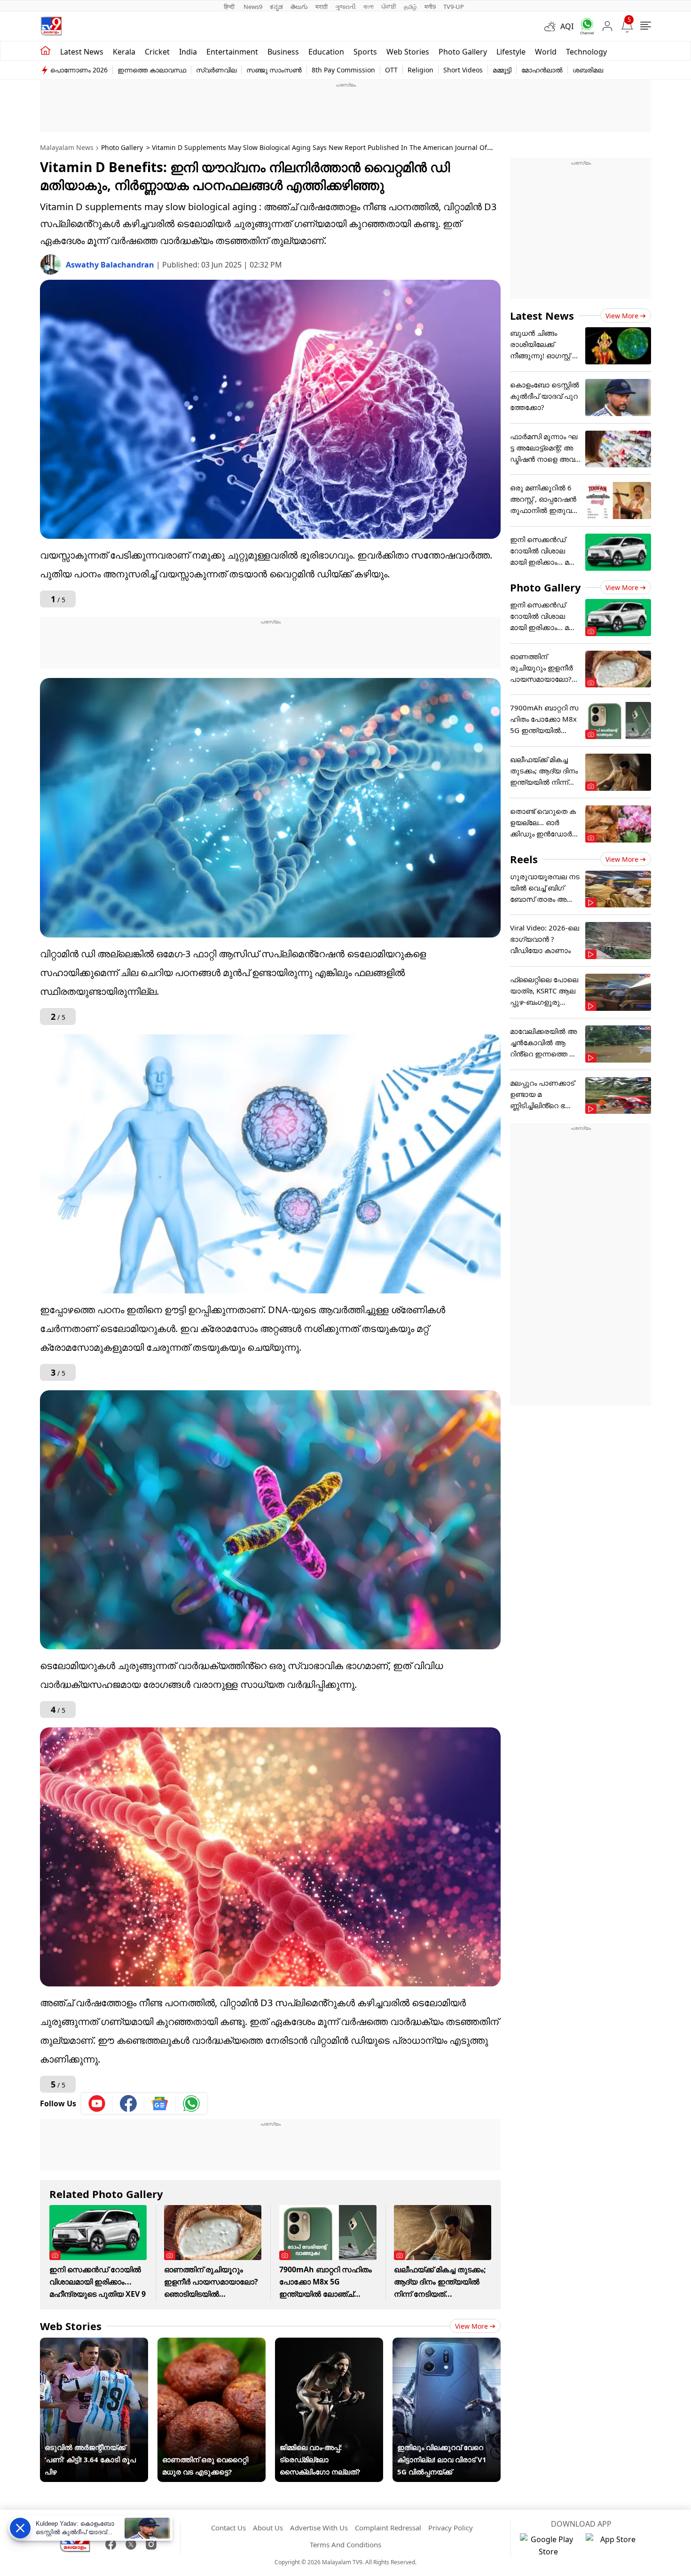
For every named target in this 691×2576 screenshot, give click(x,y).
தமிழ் (410, 7)
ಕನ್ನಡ (276, 7)
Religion (420, 70)
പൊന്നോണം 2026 (79, 70)
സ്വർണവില (216, 70)
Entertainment (232, 52)
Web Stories (408, 52)
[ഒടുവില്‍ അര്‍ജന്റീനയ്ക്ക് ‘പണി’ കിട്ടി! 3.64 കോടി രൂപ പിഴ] (94, 2344)
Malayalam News (67, 147)
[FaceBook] (111, 2544)
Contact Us (228, 2528)
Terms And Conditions (345, 2544)
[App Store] (614, 2545)
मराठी (322, 7)
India (188, 52)
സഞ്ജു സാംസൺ (274, 70)
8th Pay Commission (343, 70)
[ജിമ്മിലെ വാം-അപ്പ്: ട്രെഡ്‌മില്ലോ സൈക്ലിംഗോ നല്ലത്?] (329, 2344)
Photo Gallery (463, 52)
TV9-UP (454, 7)
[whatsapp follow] (191, 2103)
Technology (586, 52)
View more (471, 2326)
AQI (567, 26)
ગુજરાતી (345, 7)
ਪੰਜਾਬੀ (389, 7)
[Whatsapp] (584, 26)
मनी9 (430, 7)
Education (326, 52)
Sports (365, 52)
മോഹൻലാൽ (542, 70)
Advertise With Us (319, 2528)
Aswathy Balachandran (111, 265)
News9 (253, 7)
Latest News (542, 315)
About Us (268, 2528)
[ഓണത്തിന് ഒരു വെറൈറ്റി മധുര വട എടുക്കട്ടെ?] (212, 2344)
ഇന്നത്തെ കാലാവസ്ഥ (152, 70)
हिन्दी (230, 7)
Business (283, 52)
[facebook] (129, 2103)
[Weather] (552, 26)
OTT (391, 70)
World (546, 52)
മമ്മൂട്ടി (502, 70)
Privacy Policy (451, 2528)
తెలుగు (299, 7)
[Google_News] (160, 2103)
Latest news (82, 52)
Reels (524, 859)
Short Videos (463, 70)
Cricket (157, 52)
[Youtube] (97, 2103)
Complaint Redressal (388, 2528)
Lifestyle (511, 52)
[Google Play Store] (548, 2545)
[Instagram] (151, 2544)
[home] (45, 51)
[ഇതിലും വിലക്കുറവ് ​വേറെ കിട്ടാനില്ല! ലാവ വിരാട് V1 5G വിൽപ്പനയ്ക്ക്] (447, 2344)
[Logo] (51, 26)
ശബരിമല (588, 70)
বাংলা (369, 7)
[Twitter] (131, 2544)
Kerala (124, 52)
